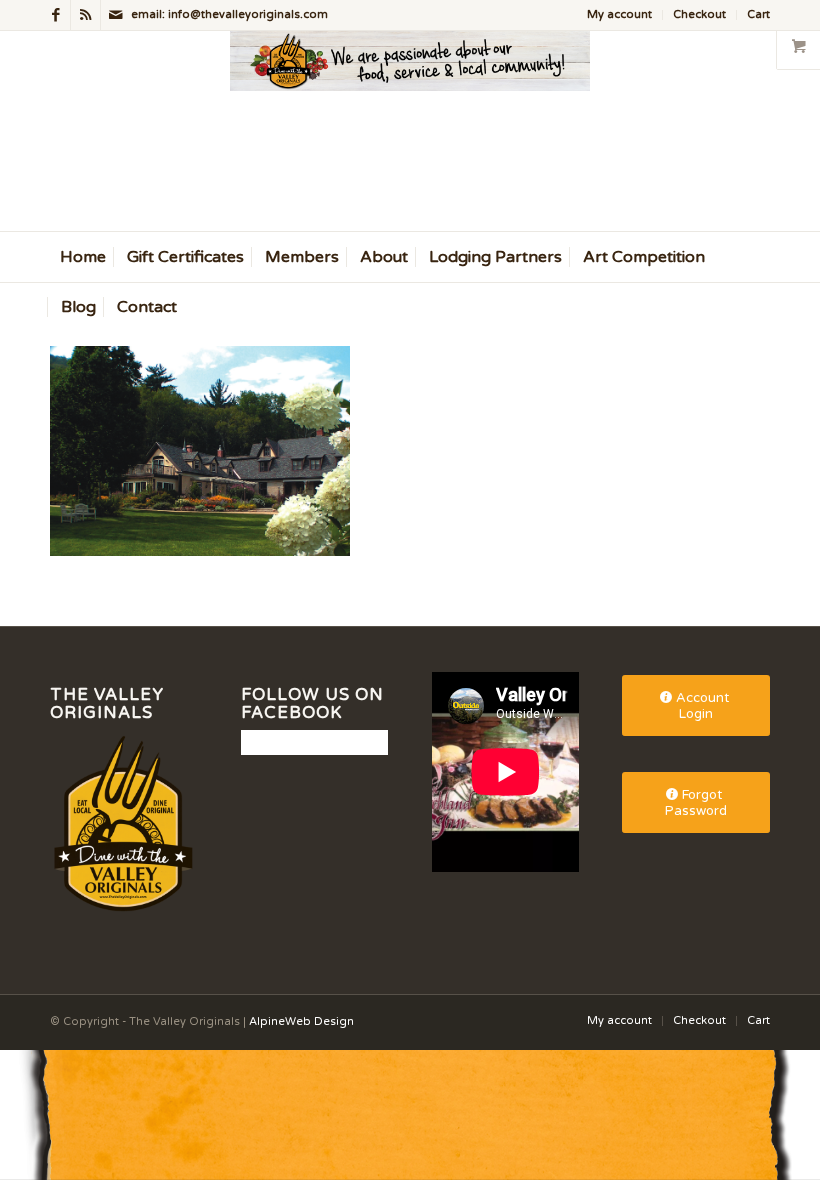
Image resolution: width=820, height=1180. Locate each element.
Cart (758, 14)
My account (619, 14)
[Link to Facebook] (55, 15)
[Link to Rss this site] (85, 15)
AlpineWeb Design (301, 1021)
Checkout (699, 14)
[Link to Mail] (116, 15)
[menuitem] (620, 15)
